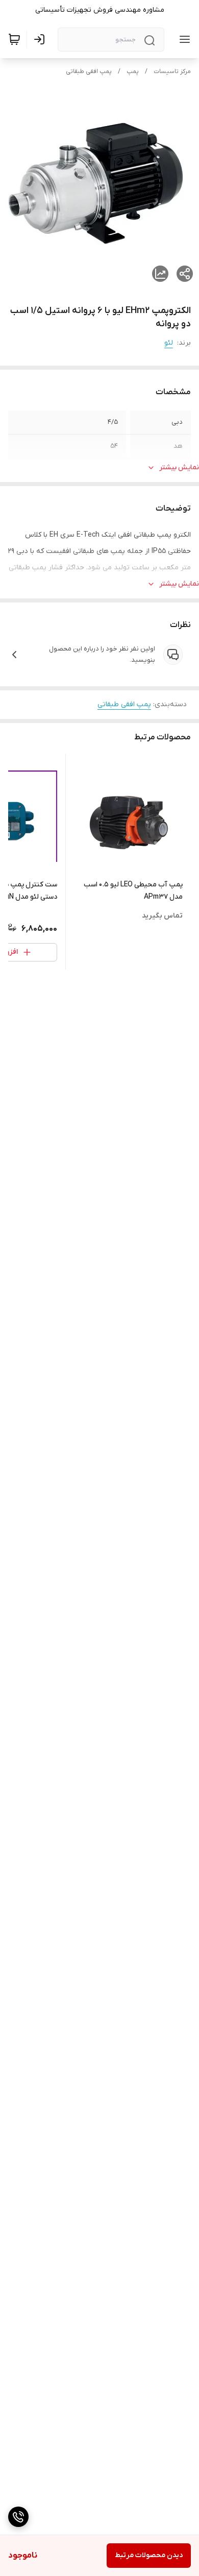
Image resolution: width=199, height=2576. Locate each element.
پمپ (133, 71)
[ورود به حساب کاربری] (41, 39)
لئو (169, 343)
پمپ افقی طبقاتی (89, 71)
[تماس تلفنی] (18, 2517)
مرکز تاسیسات (172, 71)
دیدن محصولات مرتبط (149, 2555)
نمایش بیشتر (179, 467)
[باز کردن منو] (183, 39)
